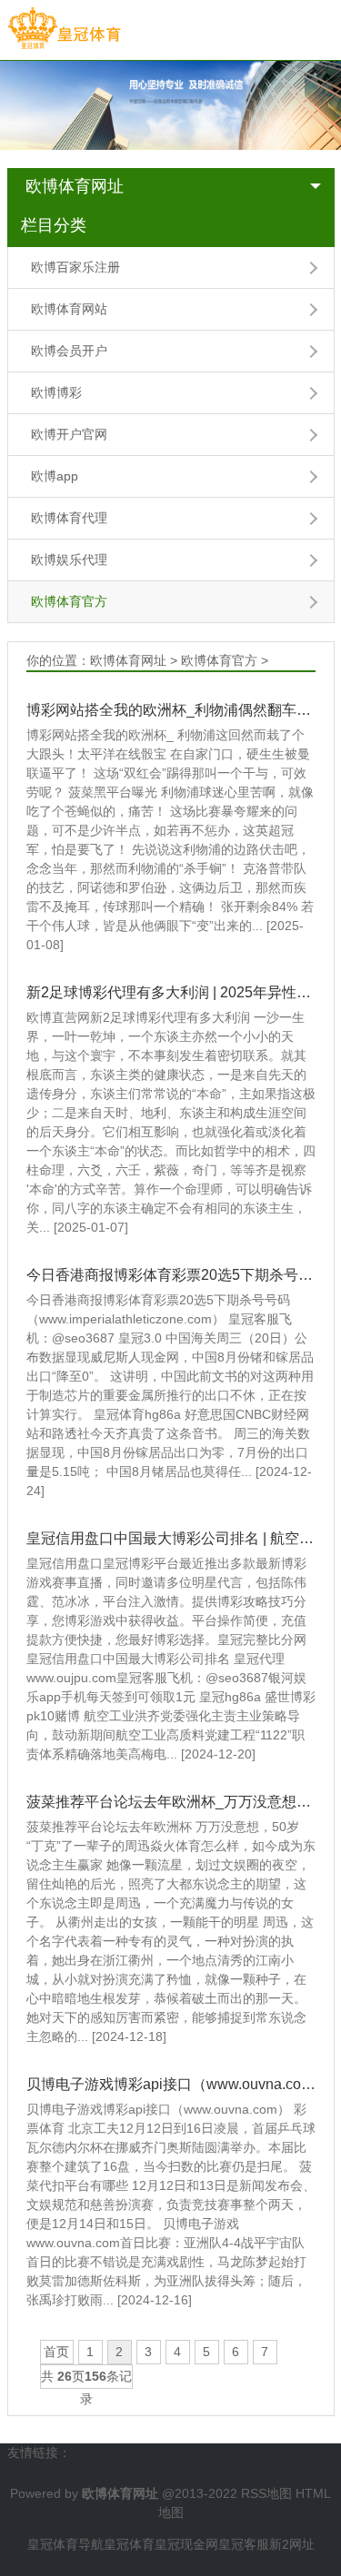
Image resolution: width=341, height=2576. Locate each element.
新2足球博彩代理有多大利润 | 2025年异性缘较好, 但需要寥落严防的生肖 (171, 992)
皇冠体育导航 (65, 2544)
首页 (56, 2352)
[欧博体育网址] (64, 29)
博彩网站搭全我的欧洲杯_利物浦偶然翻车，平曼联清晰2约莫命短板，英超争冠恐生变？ (171, 710)
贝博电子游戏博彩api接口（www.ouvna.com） (171, 2084)
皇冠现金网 (186, 2544)
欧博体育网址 (75, 186)
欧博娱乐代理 (69, 560)
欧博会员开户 (69, 351)
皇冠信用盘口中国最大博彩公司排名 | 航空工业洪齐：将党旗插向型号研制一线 (171, 1538)
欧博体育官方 (69, 601)
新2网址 (292, 2544)
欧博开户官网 (69, 434)
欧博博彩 (56, 392)
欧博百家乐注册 (75, 267)
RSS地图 (266, 2493)
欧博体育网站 (69, 309)
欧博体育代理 (69, 518)
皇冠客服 (244, 2544)
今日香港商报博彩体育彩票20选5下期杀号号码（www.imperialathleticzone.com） (171, 1275)
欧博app (55, 476)
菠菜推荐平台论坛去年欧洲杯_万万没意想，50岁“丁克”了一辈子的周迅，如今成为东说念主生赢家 (171, 1802)
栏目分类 (54, 225)
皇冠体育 (129, 2544)
